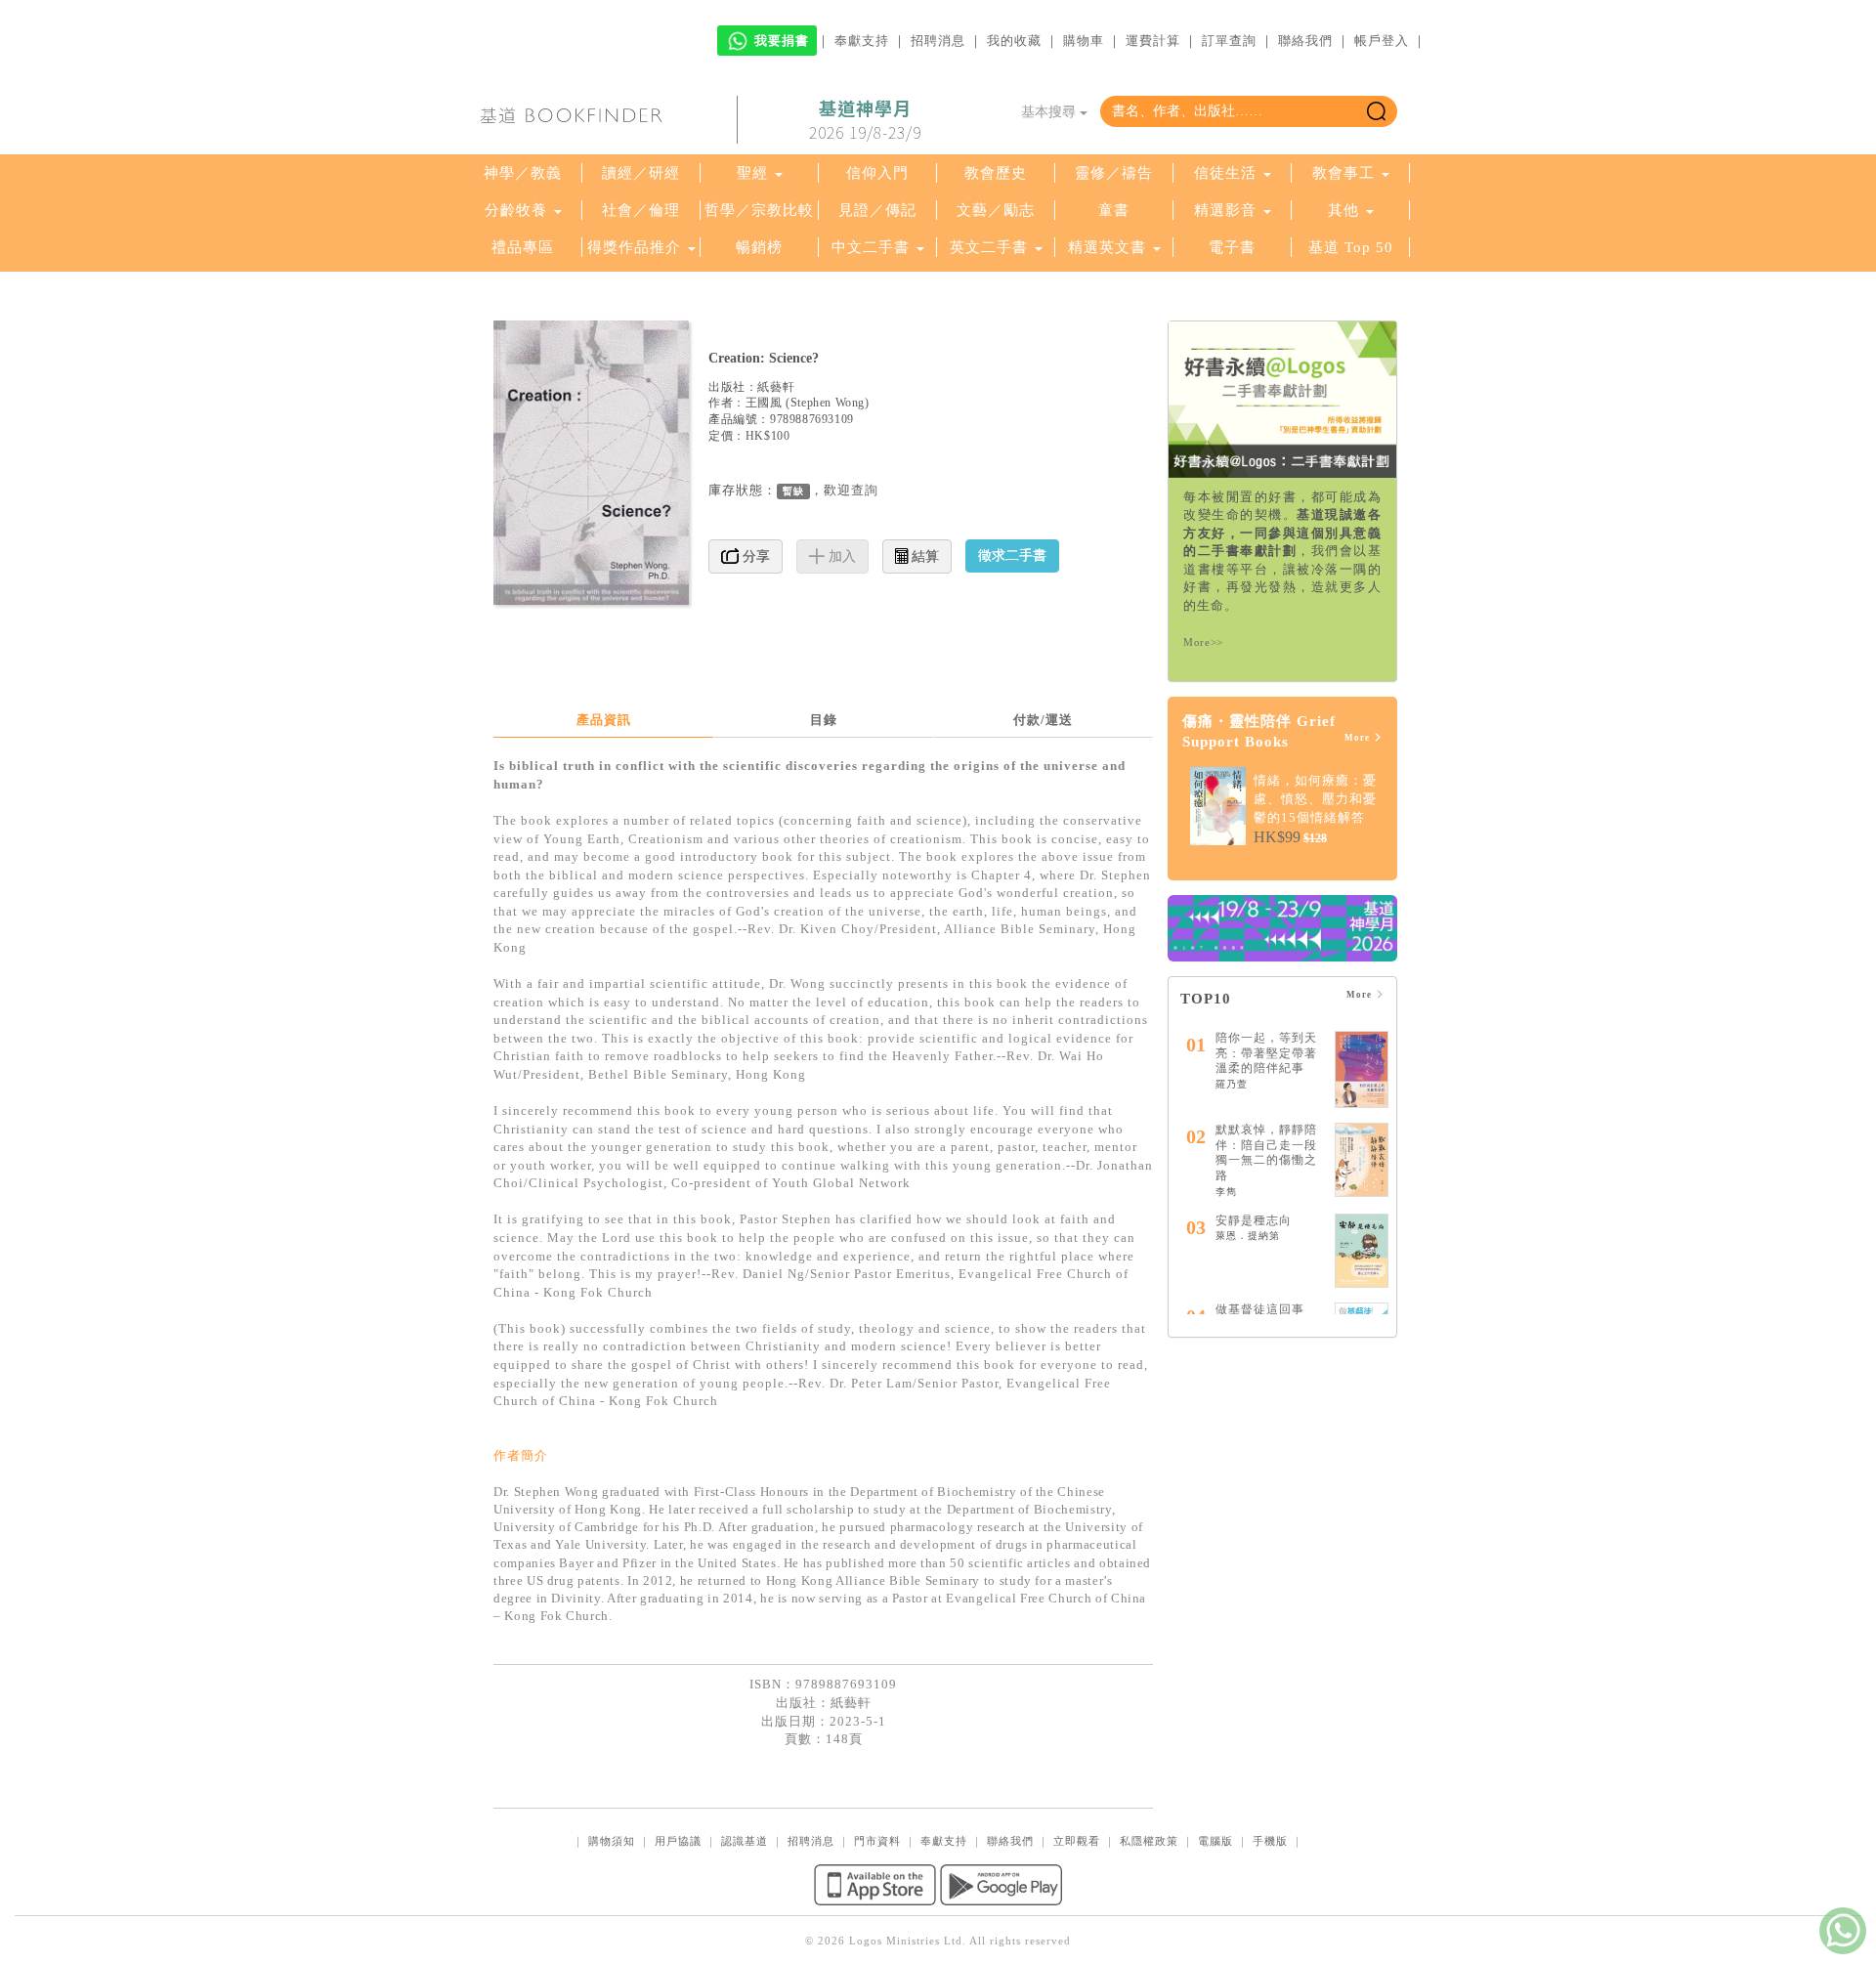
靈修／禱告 (1114, 173)
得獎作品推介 (634, 247)
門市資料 (877, 1841)
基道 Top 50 (1351, 247)
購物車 (1084, 41)
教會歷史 (996, 173)
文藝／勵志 (996, 210)
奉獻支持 (862, 41)
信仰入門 (877, 173)
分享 (754, 556)
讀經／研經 (641, 173)
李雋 (1226, 1192)
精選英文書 (1109, 247)
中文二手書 (873, 247)
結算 (923, 556)
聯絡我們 (1305, 41)
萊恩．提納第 (1248, 1236)
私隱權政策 (1149, 1841)
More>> (1203, 642)
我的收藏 (1014, 41)
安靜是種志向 (1254, 1220)
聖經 (752, 173)
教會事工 (1343, 173)
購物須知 (612, 1841)
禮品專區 (523, 247)
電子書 (1232, 247)
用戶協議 (678, 1841)
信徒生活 (1225, 173)
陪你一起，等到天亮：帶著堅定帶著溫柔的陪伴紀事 (1266, 1053)
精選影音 (1225, 210)
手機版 (1270, 1841)
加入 (840, 556)
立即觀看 (1077, 1841)
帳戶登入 (1382, 41)
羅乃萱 (1232, 1084)
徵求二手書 (1012, 555)
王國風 (764, 403)
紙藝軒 (776, 387)
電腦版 (1215, 1841)
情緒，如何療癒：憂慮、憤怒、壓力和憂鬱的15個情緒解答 (1315, 798)
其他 (1343, 210)
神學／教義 (523, 173)
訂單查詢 (1229, 41)
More (1359, 738)
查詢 (865, 490)
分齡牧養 (516, 210)
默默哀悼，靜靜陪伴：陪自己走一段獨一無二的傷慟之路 (1266, 1153)
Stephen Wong (828, 403)
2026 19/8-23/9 (865, 120)
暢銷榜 (759, 247)
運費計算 (1153, 41)
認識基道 (745, 1841)
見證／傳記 (877, 210)
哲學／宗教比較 (759, 210)
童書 (1114, 210)
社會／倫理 (641, 210)
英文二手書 (991, 247)
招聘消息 (938, 41)
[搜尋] (1376, 111)
